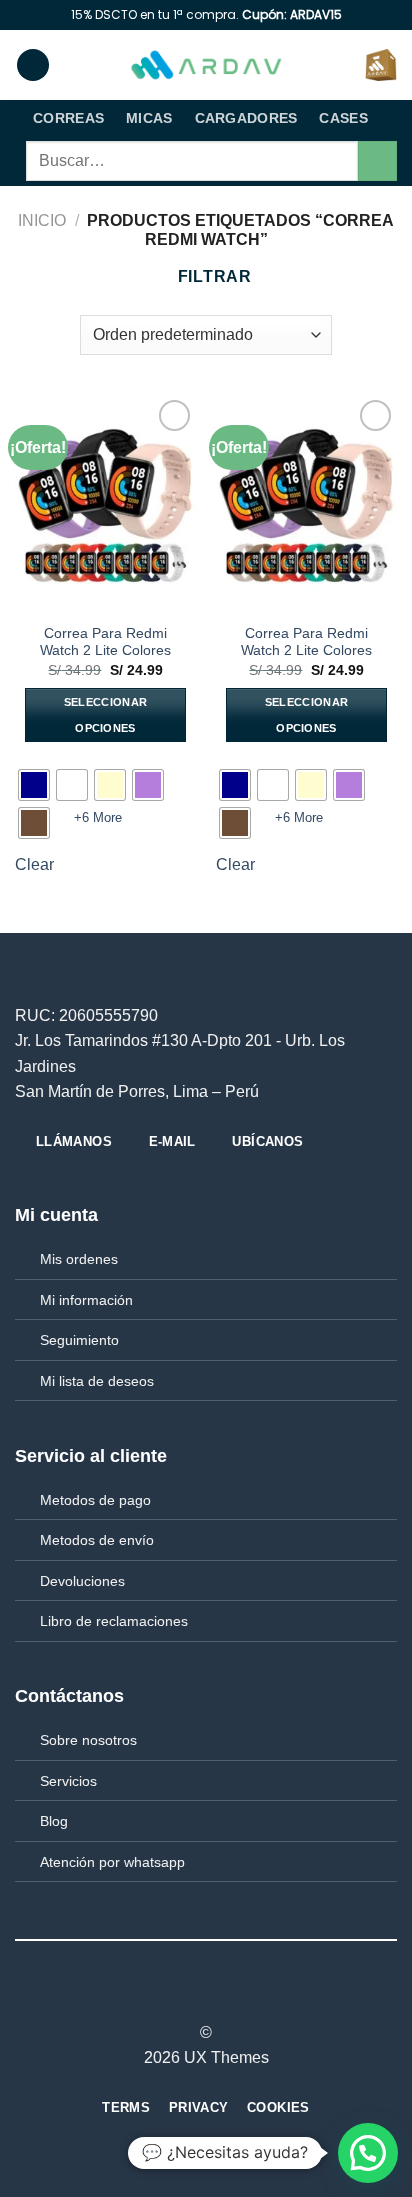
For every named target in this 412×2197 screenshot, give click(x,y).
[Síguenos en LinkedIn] (243, 1997)
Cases (343, 118)
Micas (149, 118)
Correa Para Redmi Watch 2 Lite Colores (105, 642)
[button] (368, 2153)
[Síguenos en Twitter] (218, 1997)
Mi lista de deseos (97, 1381)
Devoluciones (82, 1581)
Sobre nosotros (88, 1740)
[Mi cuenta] (341, 65)
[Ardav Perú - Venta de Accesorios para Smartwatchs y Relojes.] (206, 65)
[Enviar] (377, 160)
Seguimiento (79, 1340)
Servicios (68, 1781)
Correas (68, 118)
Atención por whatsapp (112, 1862)
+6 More (98, 817)
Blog (54, 1821)
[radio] (34, 785)
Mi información (86, 1300)
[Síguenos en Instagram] (194, 1997)
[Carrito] (381, 65)
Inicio (42, 220)
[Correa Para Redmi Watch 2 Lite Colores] (105, 503)
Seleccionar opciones (106, 715)
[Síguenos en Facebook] (169, 1997)
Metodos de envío (97, 1540)
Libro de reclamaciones (114, 1621)
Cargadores (246, 118)
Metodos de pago (95, 1500)
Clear (34, 864)
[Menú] (33, 65)
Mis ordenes (79, 1259)
